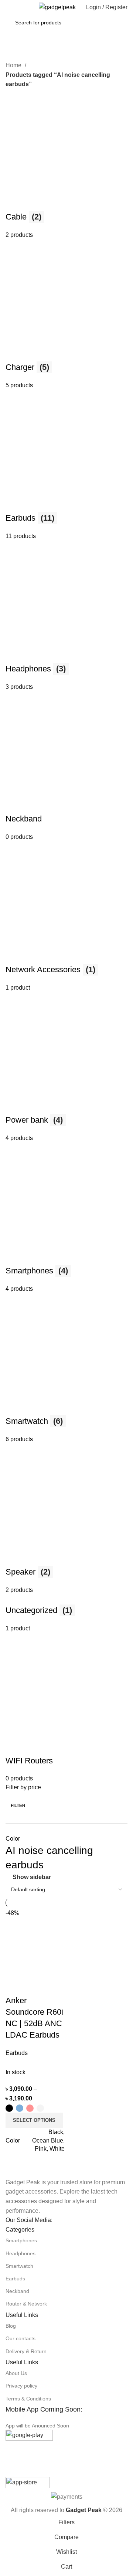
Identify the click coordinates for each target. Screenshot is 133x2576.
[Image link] (24, 2172)
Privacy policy (21, 2386)
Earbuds (15, 2279)
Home (14, 65)
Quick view (35, 1986)
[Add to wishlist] (55, 1986)
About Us (16, 2373)
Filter (18, 1806)
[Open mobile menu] (8, 7)
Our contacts (21, 2338)
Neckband (17, 2291)
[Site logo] (57, 7)
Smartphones (21, 2240)
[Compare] (15, 1986)
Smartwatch (19, 2266)
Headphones (21, 2253)
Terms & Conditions (28, 2399)
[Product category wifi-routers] (66, 936)
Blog (11, 2326)
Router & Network (26, 2304)
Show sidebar (32, 1877)
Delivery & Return (26, 2351)
